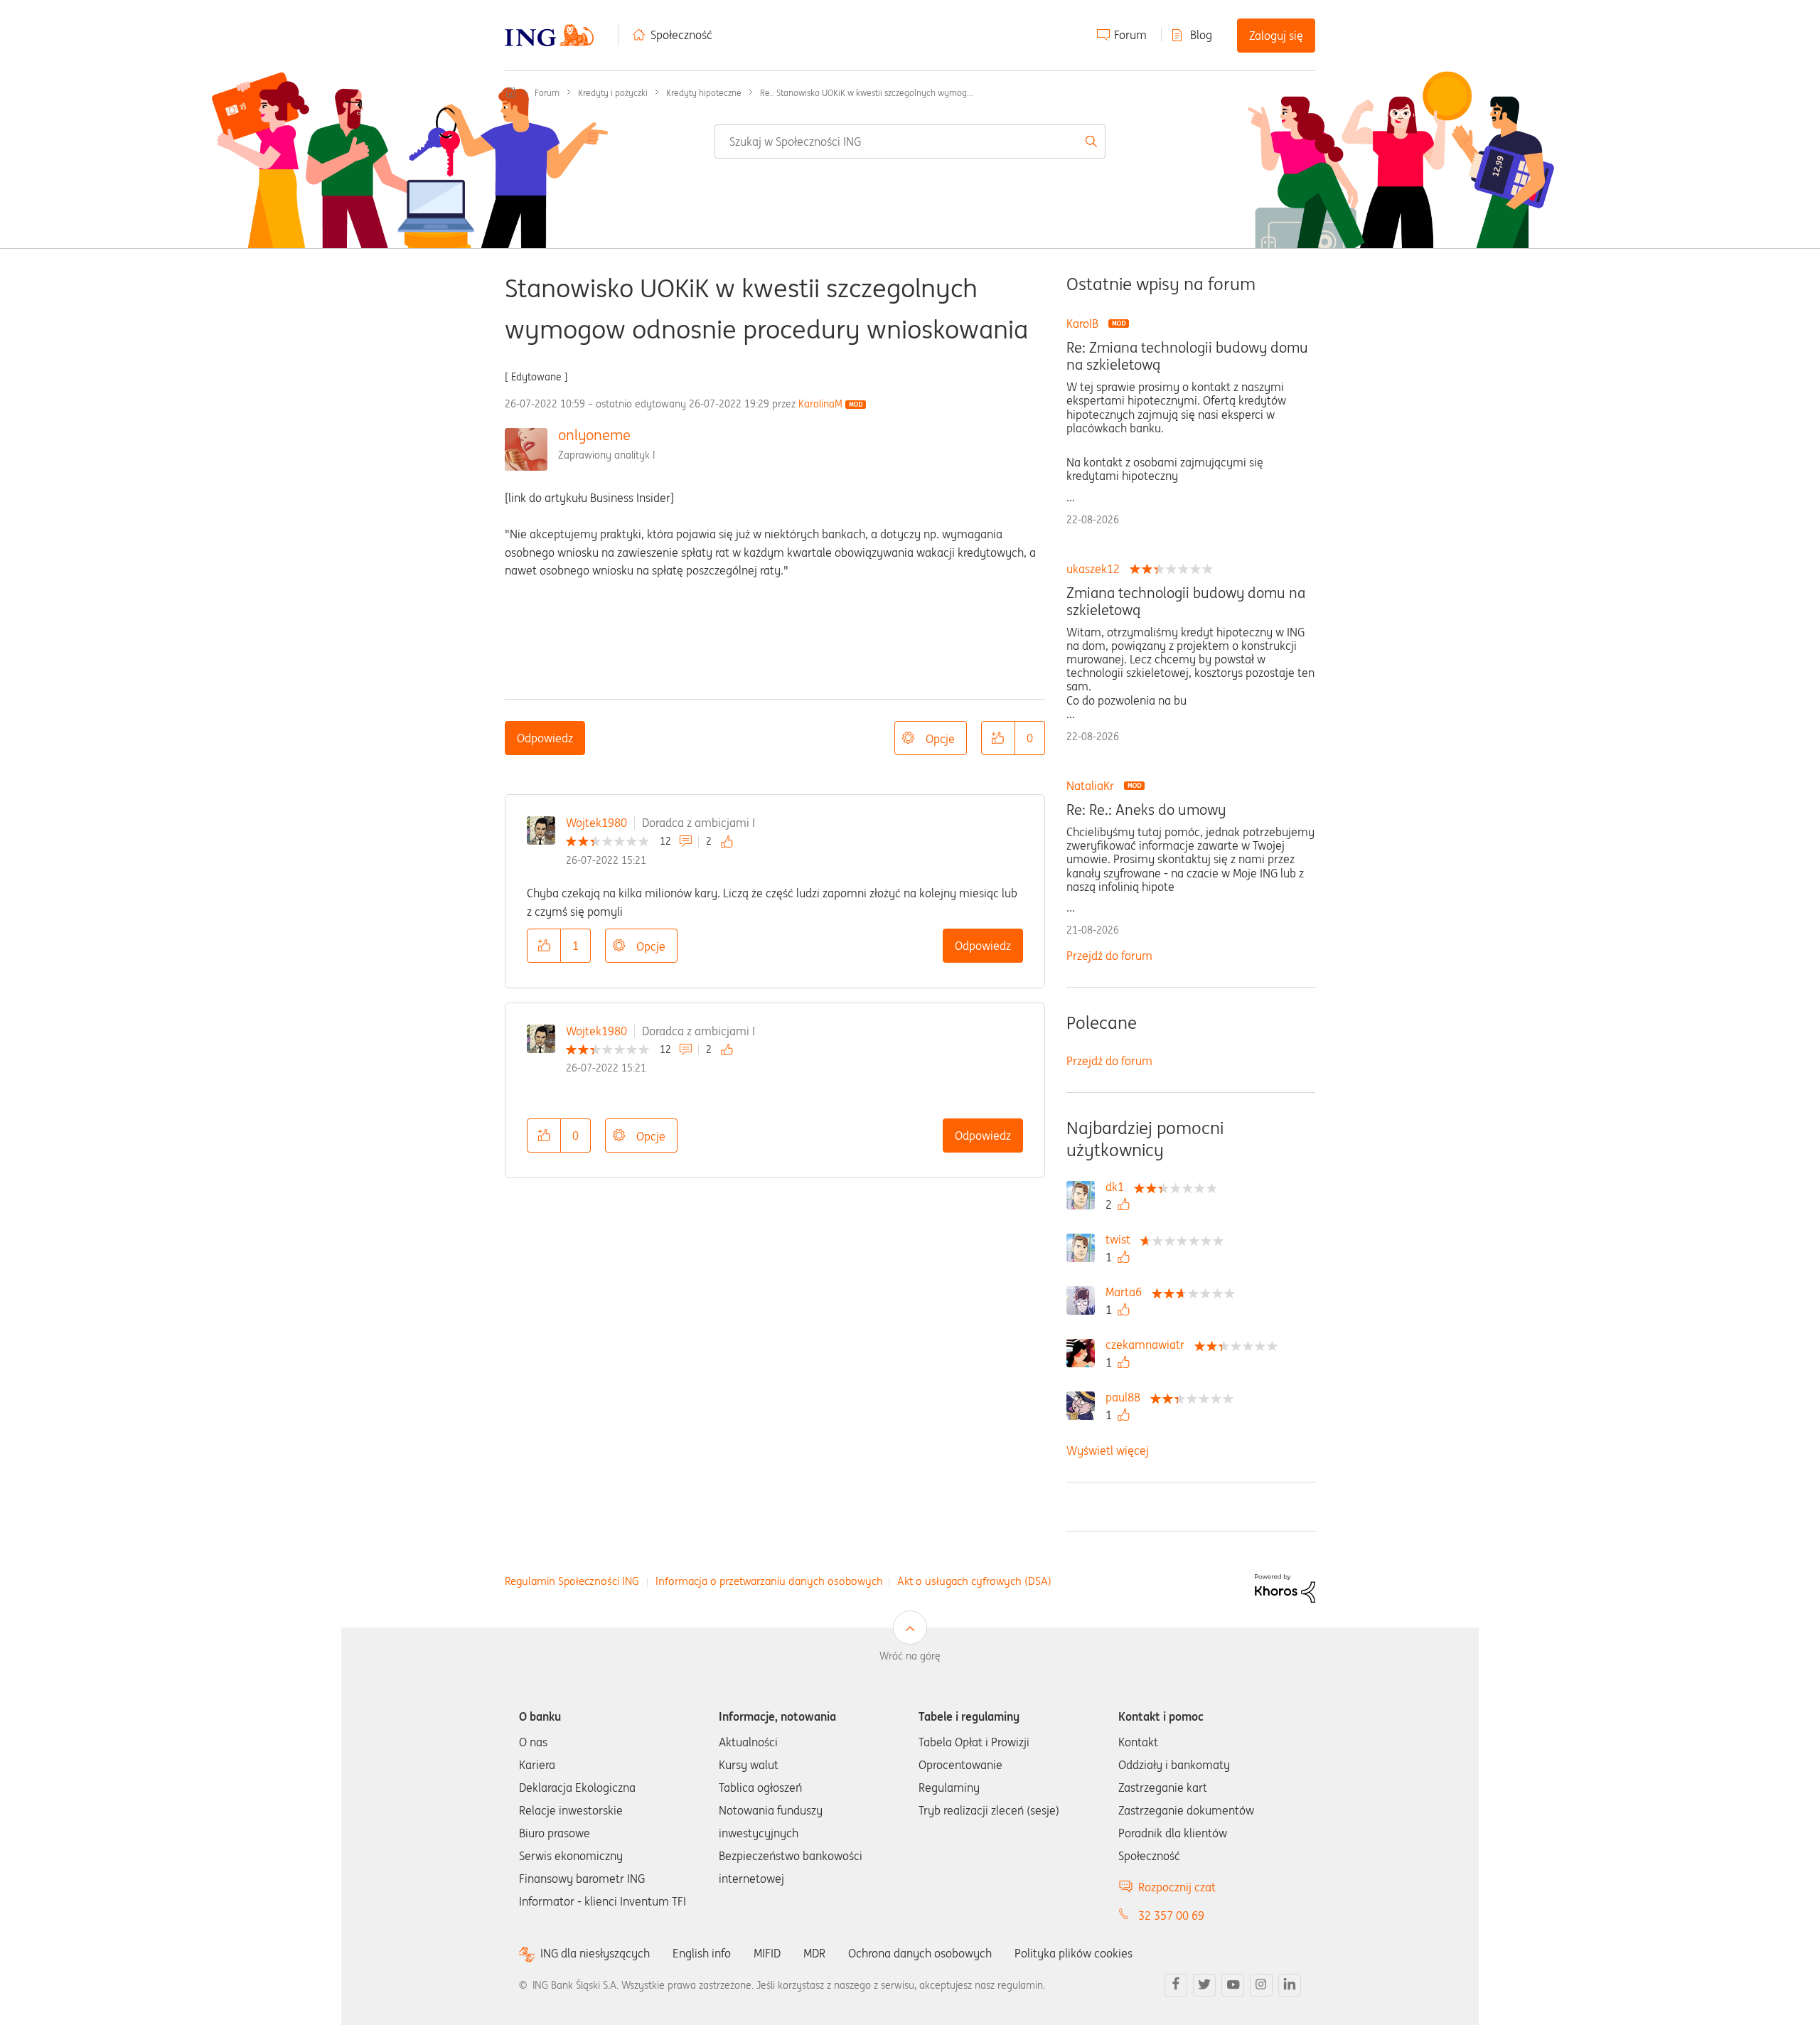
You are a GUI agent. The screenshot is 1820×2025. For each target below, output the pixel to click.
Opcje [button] (940, 739)
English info (702, 1953)
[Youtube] (1233, 1985)
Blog (1201, 35)
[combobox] (910, 141)
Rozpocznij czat (1177, 1887)
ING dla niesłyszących (595, 1954)
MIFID (767, 1953)
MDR (814, 1953)
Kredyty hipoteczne (704, 93)
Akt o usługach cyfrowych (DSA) (974, 1581)
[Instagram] (1261, 1985)
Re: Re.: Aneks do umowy (1146, 810)
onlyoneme (594, 435)
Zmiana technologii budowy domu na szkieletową (1186, 602)
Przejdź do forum (1109, 956)
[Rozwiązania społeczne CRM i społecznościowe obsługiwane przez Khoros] (1285, 1587)
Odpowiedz (545, 738)
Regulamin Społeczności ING (572, 1581)
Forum (1130, 35)
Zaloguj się (1276, 36)
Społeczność (681, 35)
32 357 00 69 (1171, 1916)
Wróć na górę (910, 1656)
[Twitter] (1204, 1985)
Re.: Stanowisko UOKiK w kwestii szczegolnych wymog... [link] (867, 93)
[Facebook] (1176, 1985)
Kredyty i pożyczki (613, 93)
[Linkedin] (1290, 1985)
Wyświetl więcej (1108, 1450)
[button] (998, 738)
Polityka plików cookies (1074, 1953)
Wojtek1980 (596, 823)
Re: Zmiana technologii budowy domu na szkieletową (1187, 356)
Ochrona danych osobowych (920, 1953)
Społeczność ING (510, 92)
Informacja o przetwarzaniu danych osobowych (769, 1581)
